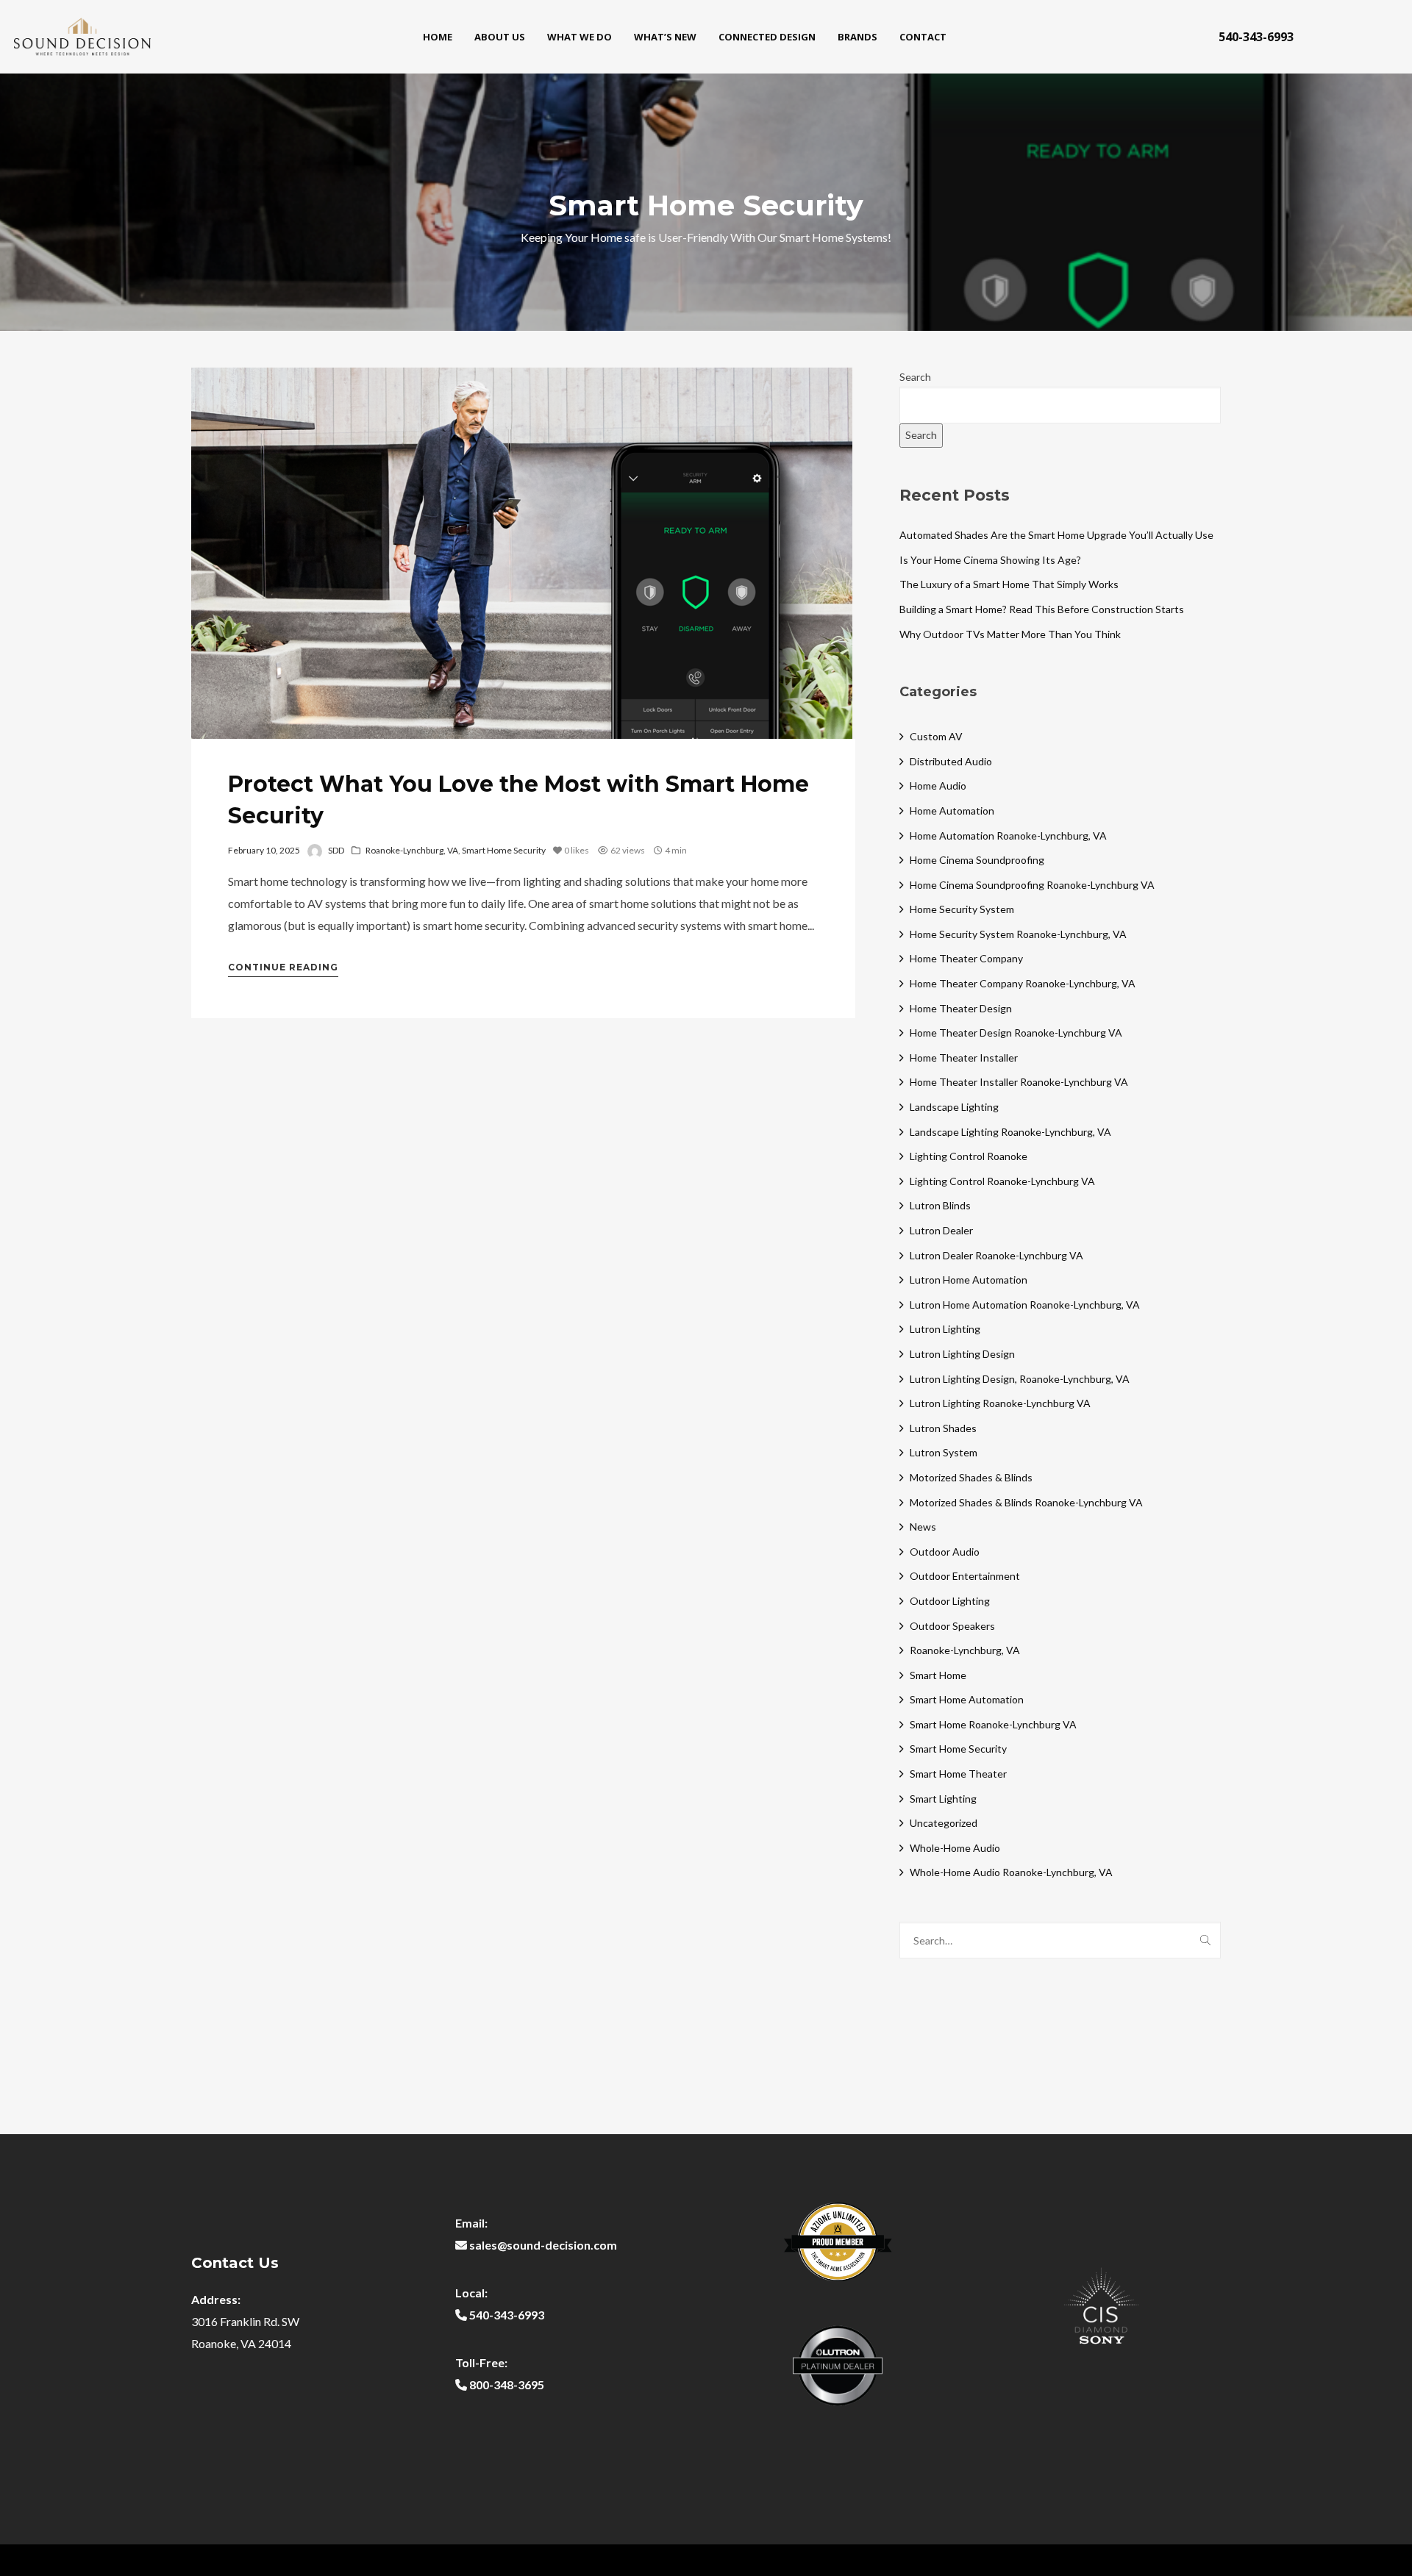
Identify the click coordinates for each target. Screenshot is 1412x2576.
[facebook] (1332, 37)
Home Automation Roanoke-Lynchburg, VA (1008, 836)
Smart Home (938, 1675)
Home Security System (962, 909)
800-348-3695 (507, 2384)
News (923, 1527)
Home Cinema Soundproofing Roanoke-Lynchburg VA (1032, 885)
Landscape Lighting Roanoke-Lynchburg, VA (1010, 1132)
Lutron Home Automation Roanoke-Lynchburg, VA (1025, 1305)
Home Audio (938, 786)
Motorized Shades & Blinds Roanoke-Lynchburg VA (1026, 1502)
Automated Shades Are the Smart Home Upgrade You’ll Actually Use (1056, 535)
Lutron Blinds (940, 1205)
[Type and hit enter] (1205, 1940)
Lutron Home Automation (969, 1280)
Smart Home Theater (958, 1774)
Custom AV (936, 736)
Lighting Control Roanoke (969, 1156)
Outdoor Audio (945, 1552)
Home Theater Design (961, 1008)
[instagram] (1376, 37)
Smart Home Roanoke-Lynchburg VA (993, 1724)
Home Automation (952, 811)
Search (915, 377)
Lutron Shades (943, 1428)
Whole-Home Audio (955, 1848)
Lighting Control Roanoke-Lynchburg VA (1002, 1181)
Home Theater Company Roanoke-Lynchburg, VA (1023, 983)
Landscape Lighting (954, 1107)
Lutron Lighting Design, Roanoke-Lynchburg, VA (1020, 1379)
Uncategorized (944, 1823)
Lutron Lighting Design (962, 1354)
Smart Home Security (504, 850)
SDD (336, 850)
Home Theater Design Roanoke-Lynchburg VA (1016, 1033)
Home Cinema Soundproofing (977, 860)
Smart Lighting (943, 1799)
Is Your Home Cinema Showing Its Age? (990, 560)
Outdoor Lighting (950, 1601)
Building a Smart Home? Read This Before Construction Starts (1042, 609)
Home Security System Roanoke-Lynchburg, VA (1018, 934)
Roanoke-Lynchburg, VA (412, 850)
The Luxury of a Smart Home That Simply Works (1009, 584)
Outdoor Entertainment (965, 1576)
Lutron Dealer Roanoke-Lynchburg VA (996, 1255)
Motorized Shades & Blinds (971, 1477)
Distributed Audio (951, 761)
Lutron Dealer (941, 1230)
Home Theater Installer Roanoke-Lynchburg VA (1019, 1082)
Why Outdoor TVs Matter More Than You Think (1010, 634)
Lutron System (944, 1452)
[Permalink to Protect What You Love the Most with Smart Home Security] (522, 553)
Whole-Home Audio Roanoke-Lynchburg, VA (1011, 1872)
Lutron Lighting (945, 1329)
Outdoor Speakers (952, 1626)
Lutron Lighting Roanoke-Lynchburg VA (1000, 1403)
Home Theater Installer (964, 1058)
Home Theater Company (966, 958)
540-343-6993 (1256, 37)
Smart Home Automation (967, 1699)
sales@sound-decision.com (543, 2245)
